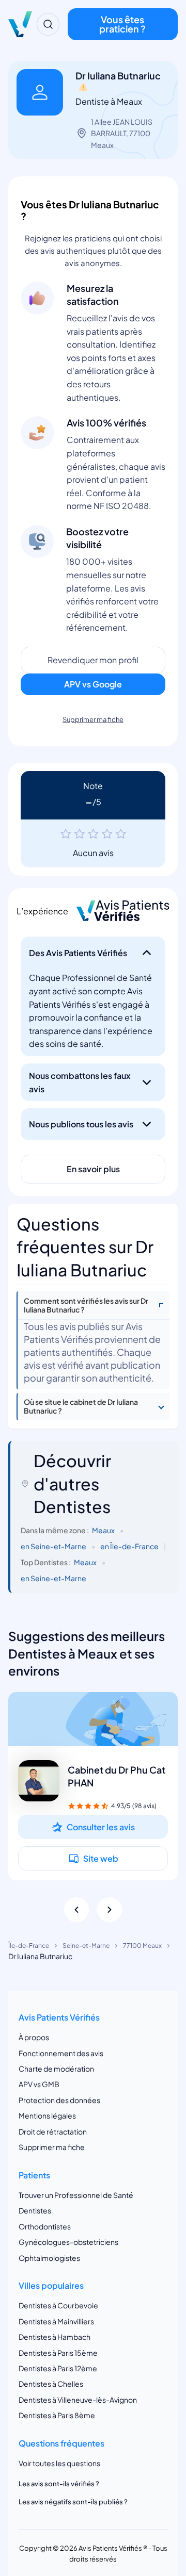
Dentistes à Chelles (51, 2384)
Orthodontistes (45, 2226)
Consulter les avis (101, 1827)
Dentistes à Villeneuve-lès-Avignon (78, 2400)
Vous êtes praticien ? (122, 24)
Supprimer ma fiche (93, 719)
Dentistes (35, 2210)
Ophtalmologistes (49, 2258)
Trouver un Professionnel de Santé (76, 2195)
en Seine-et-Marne (53, 1546)
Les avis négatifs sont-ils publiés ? (73, 2502)
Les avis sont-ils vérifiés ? (59, 2484)
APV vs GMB (39, 2084)
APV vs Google (93, 684)
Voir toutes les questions (59, 2463)
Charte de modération (56, 2069)
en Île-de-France (129, 1546)
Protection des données (59, 2100)
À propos (34, 2037)
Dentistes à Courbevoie (58, 2305)
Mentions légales (47, 2115)
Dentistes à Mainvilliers (56, 2321)
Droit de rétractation (53, 2131)
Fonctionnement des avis (61, 2053)
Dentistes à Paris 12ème (58, 2368)
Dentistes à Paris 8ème (57, 2415)
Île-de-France (29, 1946)
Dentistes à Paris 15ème (58, 2353)
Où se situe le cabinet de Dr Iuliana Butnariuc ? (81, 1406)
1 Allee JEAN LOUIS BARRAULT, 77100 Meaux (122, 133)
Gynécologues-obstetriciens (68, 2242)
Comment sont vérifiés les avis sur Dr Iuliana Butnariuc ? (86, 1305)
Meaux (103, 1530)
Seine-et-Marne (86, 1946)
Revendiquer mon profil (93, 660)
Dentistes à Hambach (55, 2337)
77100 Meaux (142, 1946)
